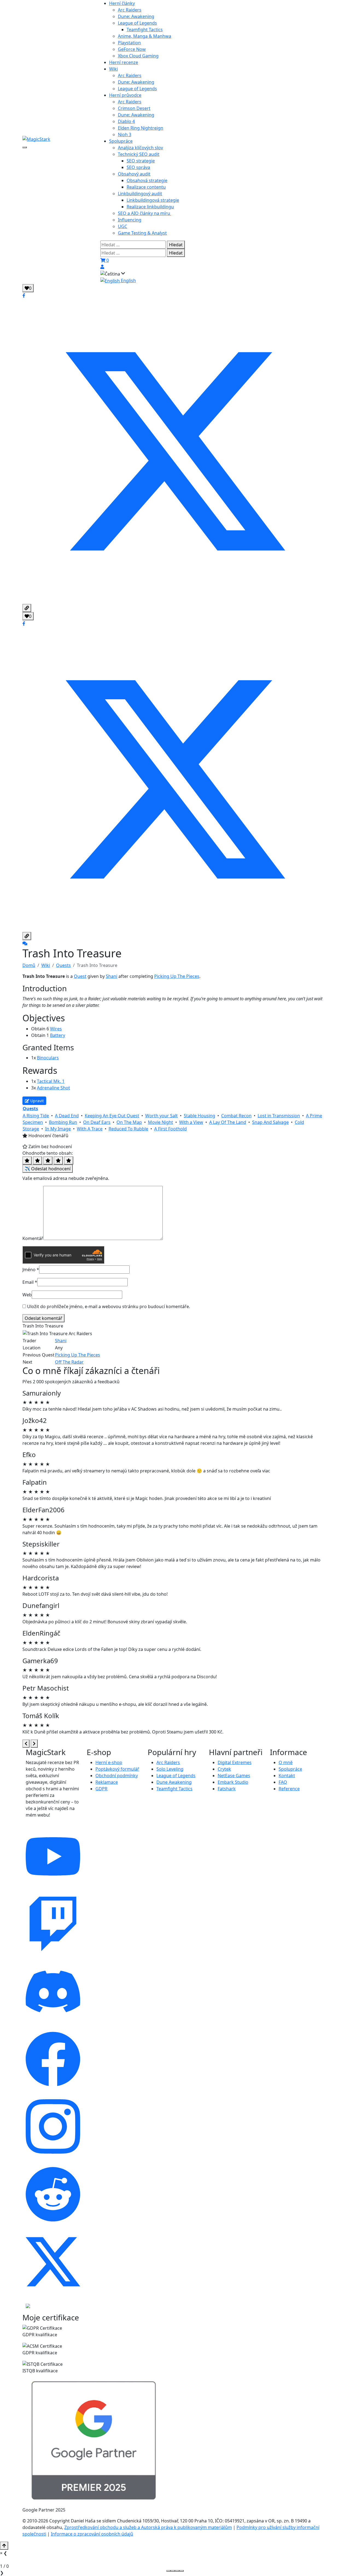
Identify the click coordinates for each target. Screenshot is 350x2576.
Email (30, 1282)
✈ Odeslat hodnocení (48, 1169)
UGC (122, 226)
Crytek (224, 1769)
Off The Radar (69, 1362)
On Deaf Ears (97, 1122)
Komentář (33, 1238)
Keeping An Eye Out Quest (112, 1116)
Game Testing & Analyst (142, 233)
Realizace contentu (146, 187)
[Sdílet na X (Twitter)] (175, 451)
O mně (286, 1762)
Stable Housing (199, 1116)
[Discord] (53, 1991)
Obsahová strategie (147, 180)
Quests (63, 965)
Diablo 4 (126, 121)
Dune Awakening (174, 1782)
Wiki (113, 69)
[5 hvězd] (69, 1160)
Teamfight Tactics (145, 30)
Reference (289, 1789)
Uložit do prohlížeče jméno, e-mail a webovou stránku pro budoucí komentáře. (109, 1306)
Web (27, 1295)
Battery (58, 1035)
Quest (80, 976)
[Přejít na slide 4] (182, 2571)
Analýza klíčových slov (140, 148)
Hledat (176, 245)
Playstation (129, 43)
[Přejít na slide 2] (173, 2571)
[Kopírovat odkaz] (27, 608)
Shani (112, 976)
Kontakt (287, 1776)
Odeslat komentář (43, 1318)
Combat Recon (236, 1116)
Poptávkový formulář (117, 1769)
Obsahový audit (134, 174)
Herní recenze (124, 62)
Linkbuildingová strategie (153, 200)
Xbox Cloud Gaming (138, 56)
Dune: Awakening (136, 16)
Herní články (122, 3)
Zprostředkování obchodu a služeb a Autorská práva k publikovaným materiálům (148, 2527)
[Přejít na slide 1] (168, 2571)
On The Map (129, 1122)
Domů (29, 965)
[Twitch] (53, 1923)
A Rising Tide (36, 1116)
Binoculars (48, 1058)
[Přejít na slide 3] (177, 2571)
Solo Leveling (170, 1769)
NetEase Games (234, 1776)
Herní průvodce (125, 95)
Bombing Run (63, 1122)
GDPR (101, 1789)
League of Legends (137, 23)
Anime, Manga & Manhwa (145, 36)
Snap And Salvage (270, 1122)
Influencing (130, 220)
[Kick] (28, 2305)
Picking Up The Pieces (177, 976)
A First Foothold (170, 1129)
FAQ (283, 1782)
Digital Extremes (235, 1762)
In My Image (58, 1129)
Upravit (37, 1101)
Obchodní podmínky (117, 1776)
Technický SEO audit (139, 154)
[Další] (34, 1744)
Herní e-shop (109, 1762)
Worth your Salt (161, 1116)
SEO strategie (141, 161)
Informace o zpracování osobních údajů (92, 2534)
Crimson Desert (134, 108)
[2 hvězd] (37, 1160)
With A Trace (90, 1129)
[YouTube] (53, 1856)
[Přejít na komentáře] (25, 943)
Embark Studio (233, 1782)
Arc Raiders (130, 10)
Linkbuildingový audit (140, 194)
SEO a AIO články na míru (145, 213)
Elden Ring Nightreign (141, 128)
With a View (191, 1122)
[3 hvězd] (48, 1160)
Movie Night (161, 1122)
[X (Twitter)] (53, 2261)
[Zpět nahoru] (4, 2546)
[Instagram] (53, 2126)
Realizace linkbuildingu (150, 207)
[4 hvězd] (58, 1160)
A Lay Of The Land (228, 1122)
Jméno (31, 1270)
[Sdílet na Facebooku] (24, 296)
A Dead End (67, 1116)
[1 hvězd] (27, 1160)
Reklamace (107, 1782)
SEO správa (138, 167)
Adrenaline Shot (53, 1088)
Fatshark (227, 1789)
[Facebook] (53, 2059)
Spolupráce (121, 141)
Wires (56, 1029)
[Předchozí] (26, 1744)
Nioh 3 (125, 134)
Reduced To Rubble (128, 1129)
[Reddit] (53, 2194)
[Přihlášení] (102, 267)
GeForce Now (132, 49)
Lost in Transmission (279, 1116)
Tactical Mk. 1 (51, 1081)
